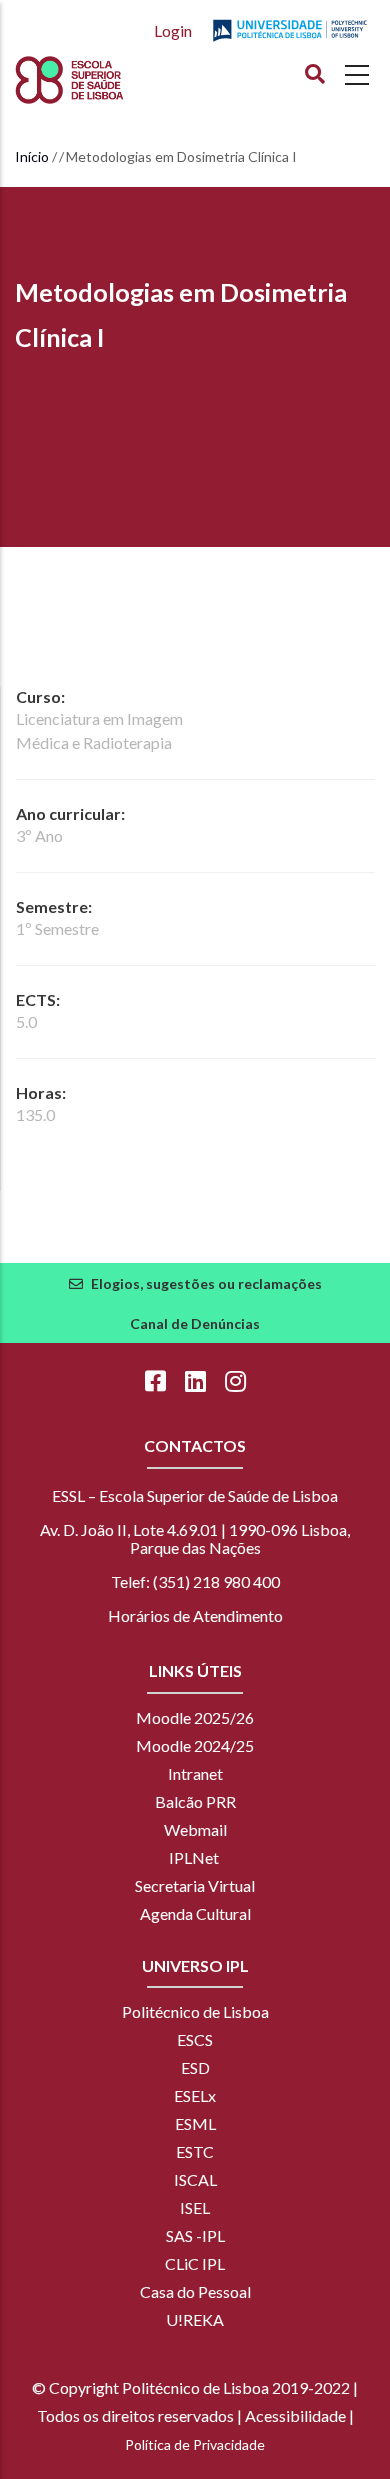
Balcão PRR (195, 1801)
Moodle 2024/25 (195, 1745)
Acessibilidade (295, 2415)
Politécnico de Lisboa (195, 2011)
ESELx (195, 2095)
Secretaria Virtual (195, 1885)
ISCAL (195, 2179)
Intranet (195, 1773)
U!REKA (195, 2319)
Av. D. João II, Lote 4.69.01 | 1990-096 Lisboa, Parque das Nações (195, 1538)
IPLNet (194, 1857)
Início (32, 156)
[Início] (106, 80)
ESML (195, 2123)
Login (173, 30)
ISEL (195, 2207)
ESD (195, 2067)
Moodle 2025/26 (195, 1717)
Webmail (195, 1829)
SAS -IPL (195, 2235)
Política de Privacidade (195, 2444)
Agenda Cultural (195, 1913)
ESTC (195, 2151)
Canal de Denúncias (195, 1323)
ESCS (195, 2039)
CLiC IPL (195, 2263)
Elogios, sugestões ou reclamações (206, 1283)
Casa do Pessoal (195, 2291)
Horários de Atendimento (195, 1615)
